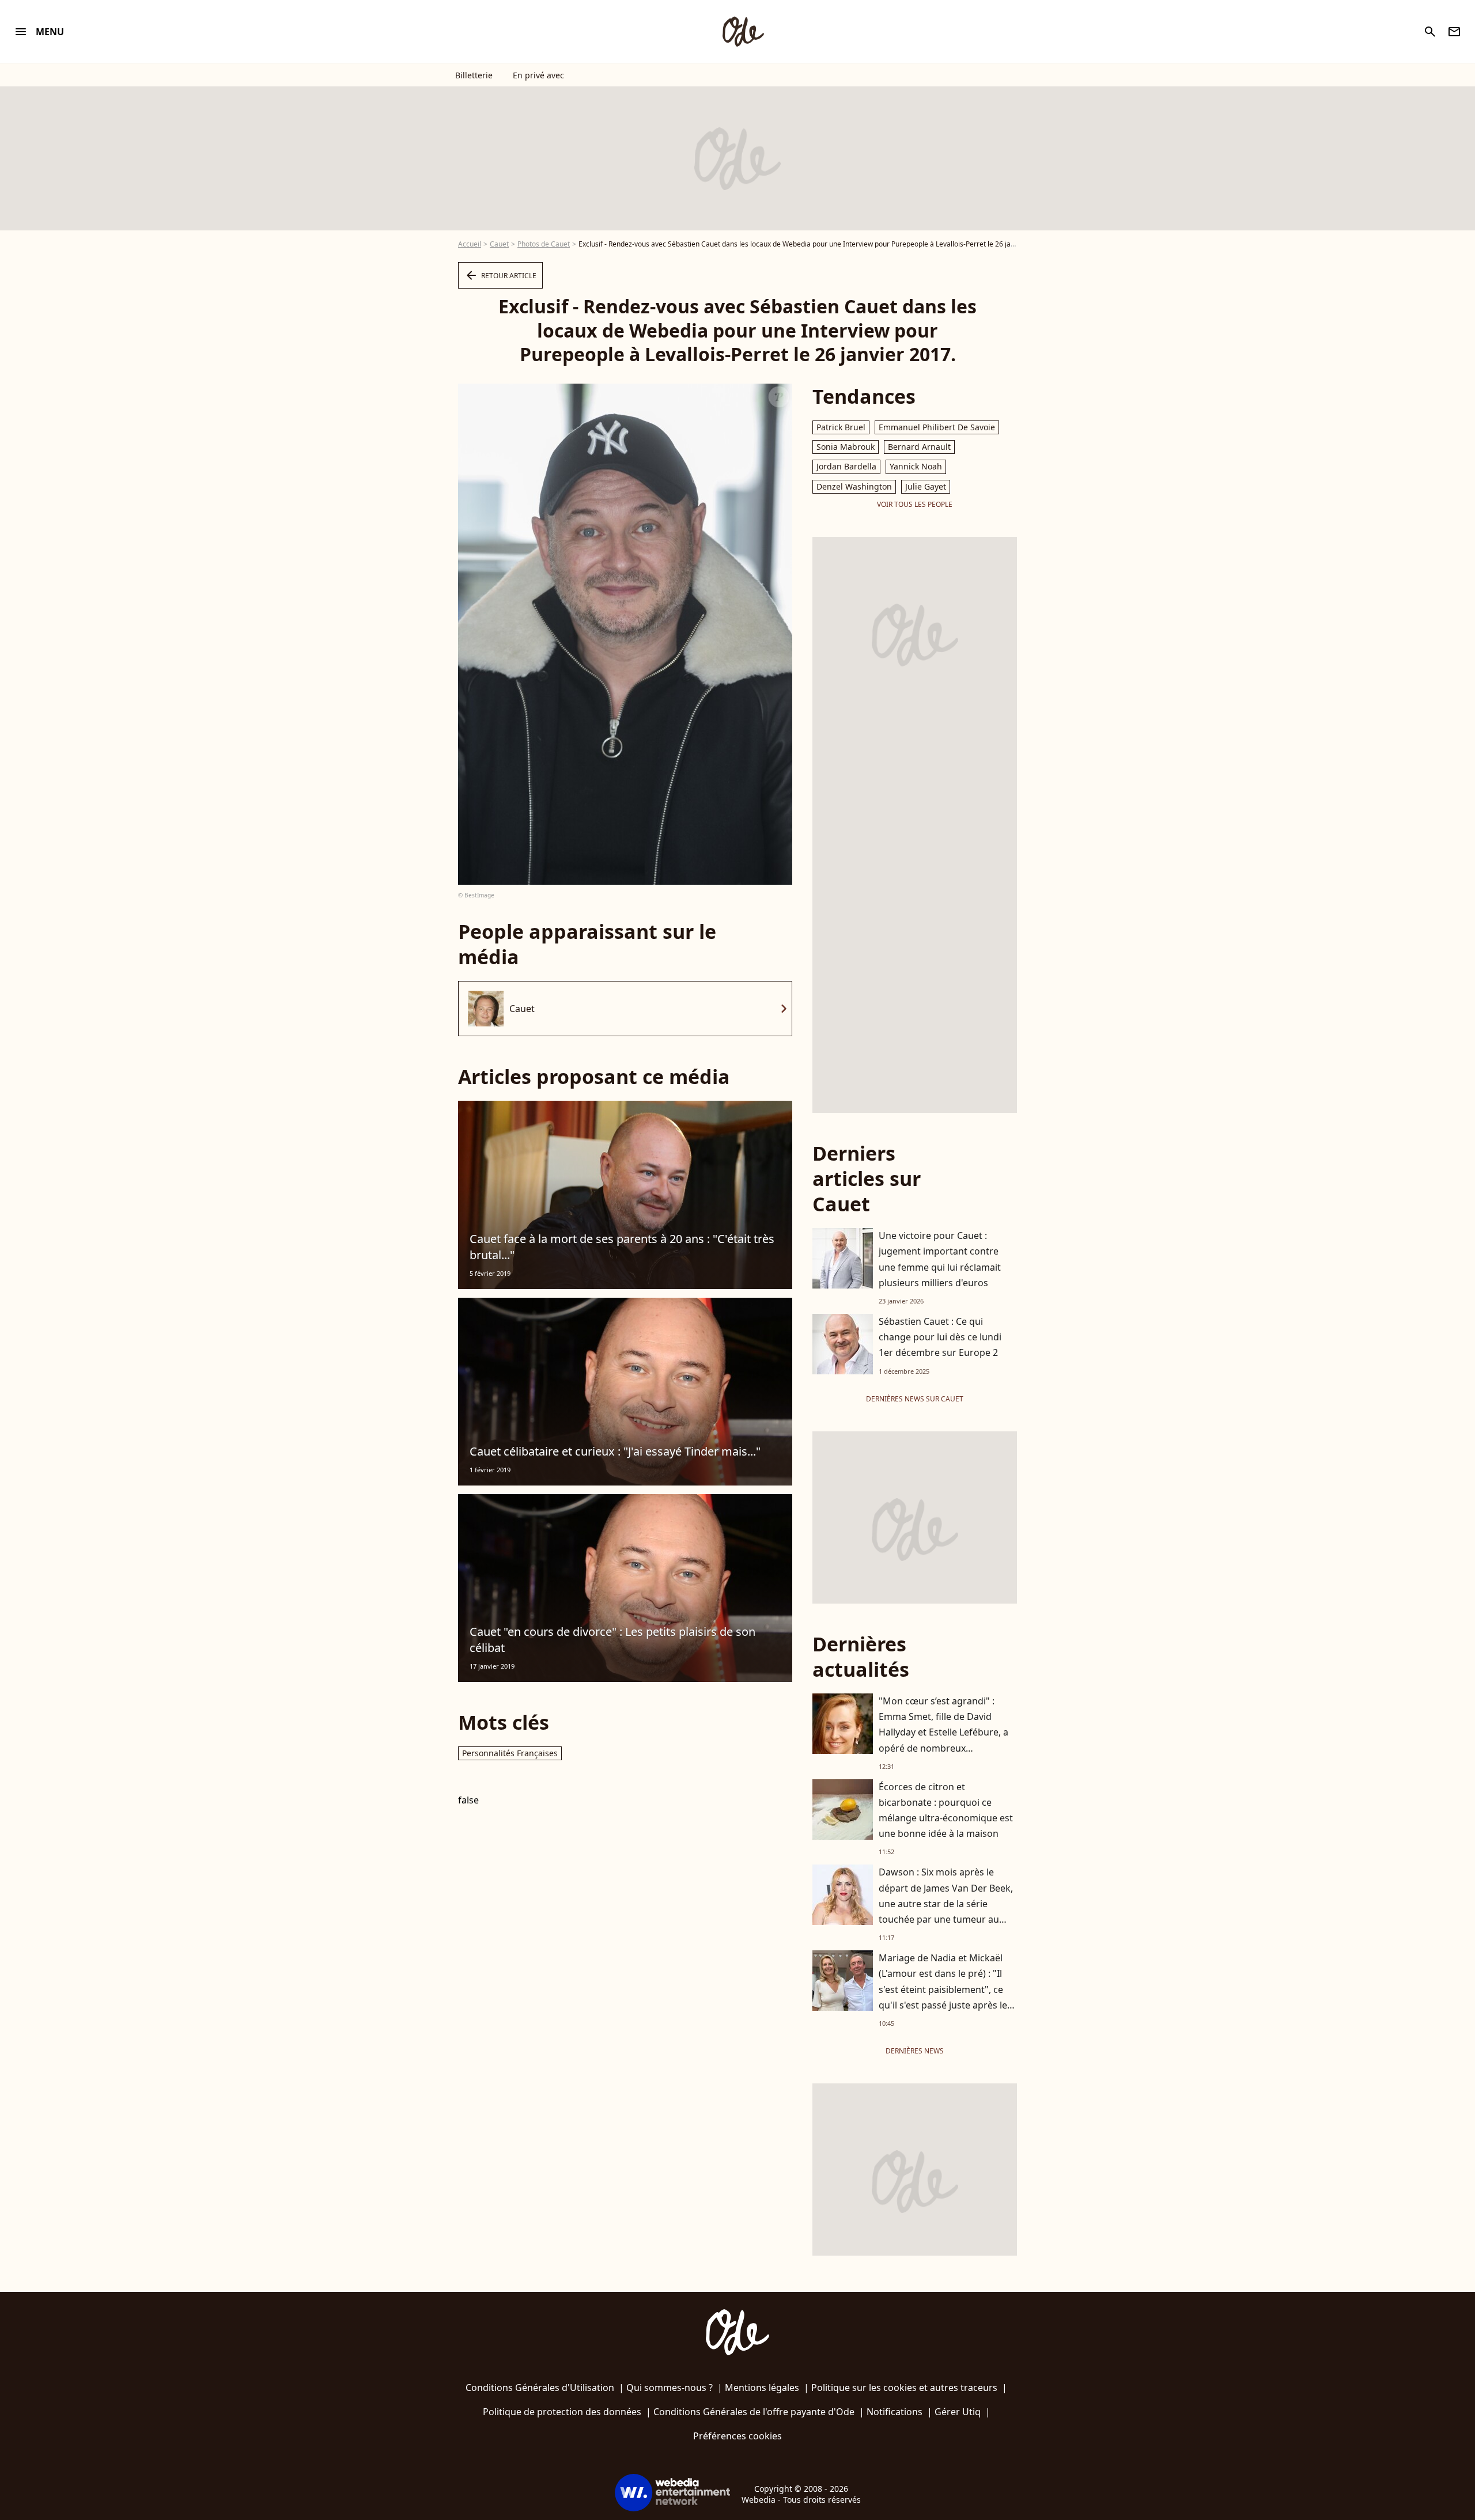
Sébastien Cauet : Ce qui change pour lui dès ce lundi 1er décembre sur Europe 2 (940, 1337)
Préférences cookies (737, 2436)
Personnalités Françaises (510, 1753)
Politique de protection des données (562, 2412)
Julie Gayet (926, 486)
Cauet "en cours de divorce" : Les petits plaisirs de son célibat (612, 1640)
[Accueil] (743, 32)
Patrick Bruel (841, 427)
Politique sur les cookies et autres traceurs (904, 2388)
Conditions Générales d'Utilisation (540, 2388)
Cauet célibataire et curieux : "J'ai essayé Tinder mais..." (615, 1451)
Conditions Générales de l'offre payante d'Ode (754, 2412)
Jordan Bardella (846, 466)
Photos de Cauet (544, 244)
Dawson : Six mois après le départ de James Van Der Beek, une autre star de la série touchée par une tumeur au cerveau (946, 1903)
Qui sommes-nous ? (670, 2388)
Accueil (470, 244)
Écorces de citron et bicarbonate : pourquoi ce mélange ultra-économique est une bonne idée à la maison (946, 1810)
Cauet (499, 244)
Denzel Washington (854, 486)
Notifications (895, 2412)
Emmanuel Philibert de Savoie (937, 427)
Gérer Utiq (958, 2412)
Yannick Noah (916, 466)
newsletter (1454, 32)
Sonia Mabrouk (846, 447)
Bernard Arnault (919, 447)
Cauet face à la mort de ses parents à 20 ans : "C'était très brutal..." (622, 1247)
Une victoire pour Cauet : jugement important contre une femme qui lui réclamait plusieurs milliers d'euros (940, 1259)
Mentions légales (762, 2388)
